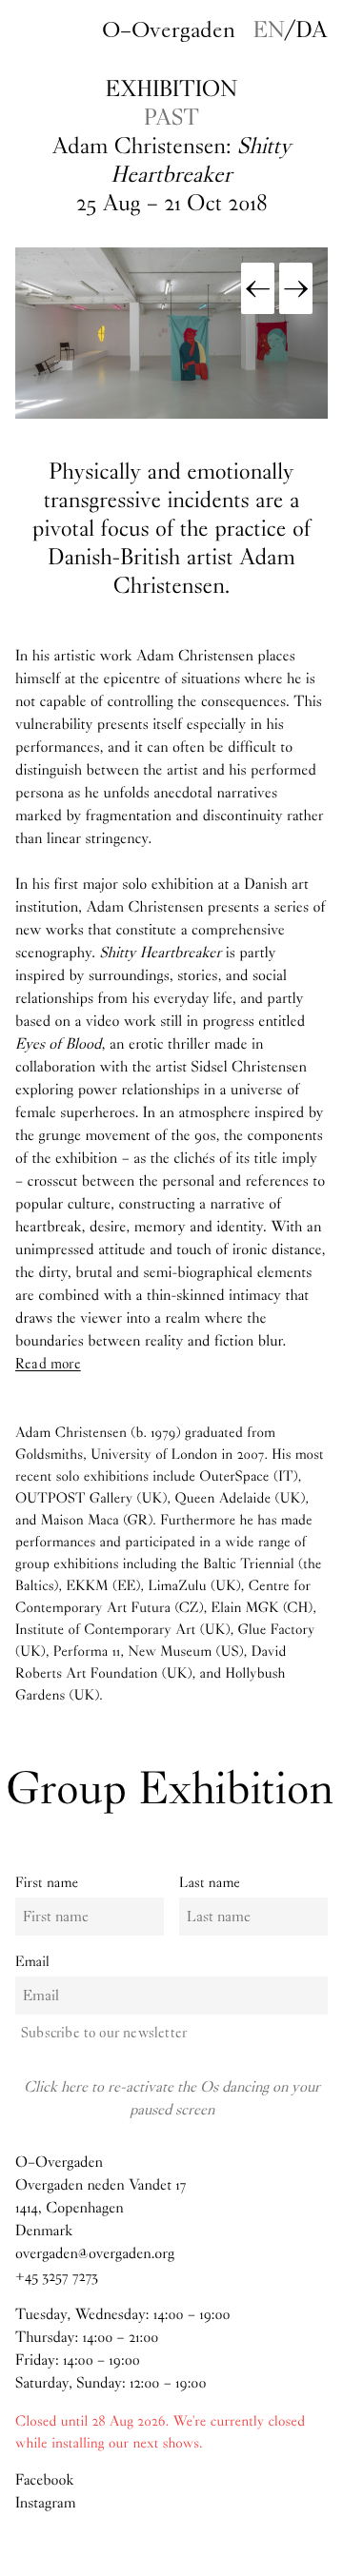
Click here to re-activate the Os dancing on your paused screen (172, 2098)
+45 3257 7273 (57, 2277)
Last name (210, 1882)
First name (47, 1882)
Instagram (46, 2503)
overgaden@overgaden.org (95, 2254)
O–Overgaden (169, 29)
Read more (48, 1364)
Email (32, 1961)
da (312, 29)
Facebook (44, 2480)
